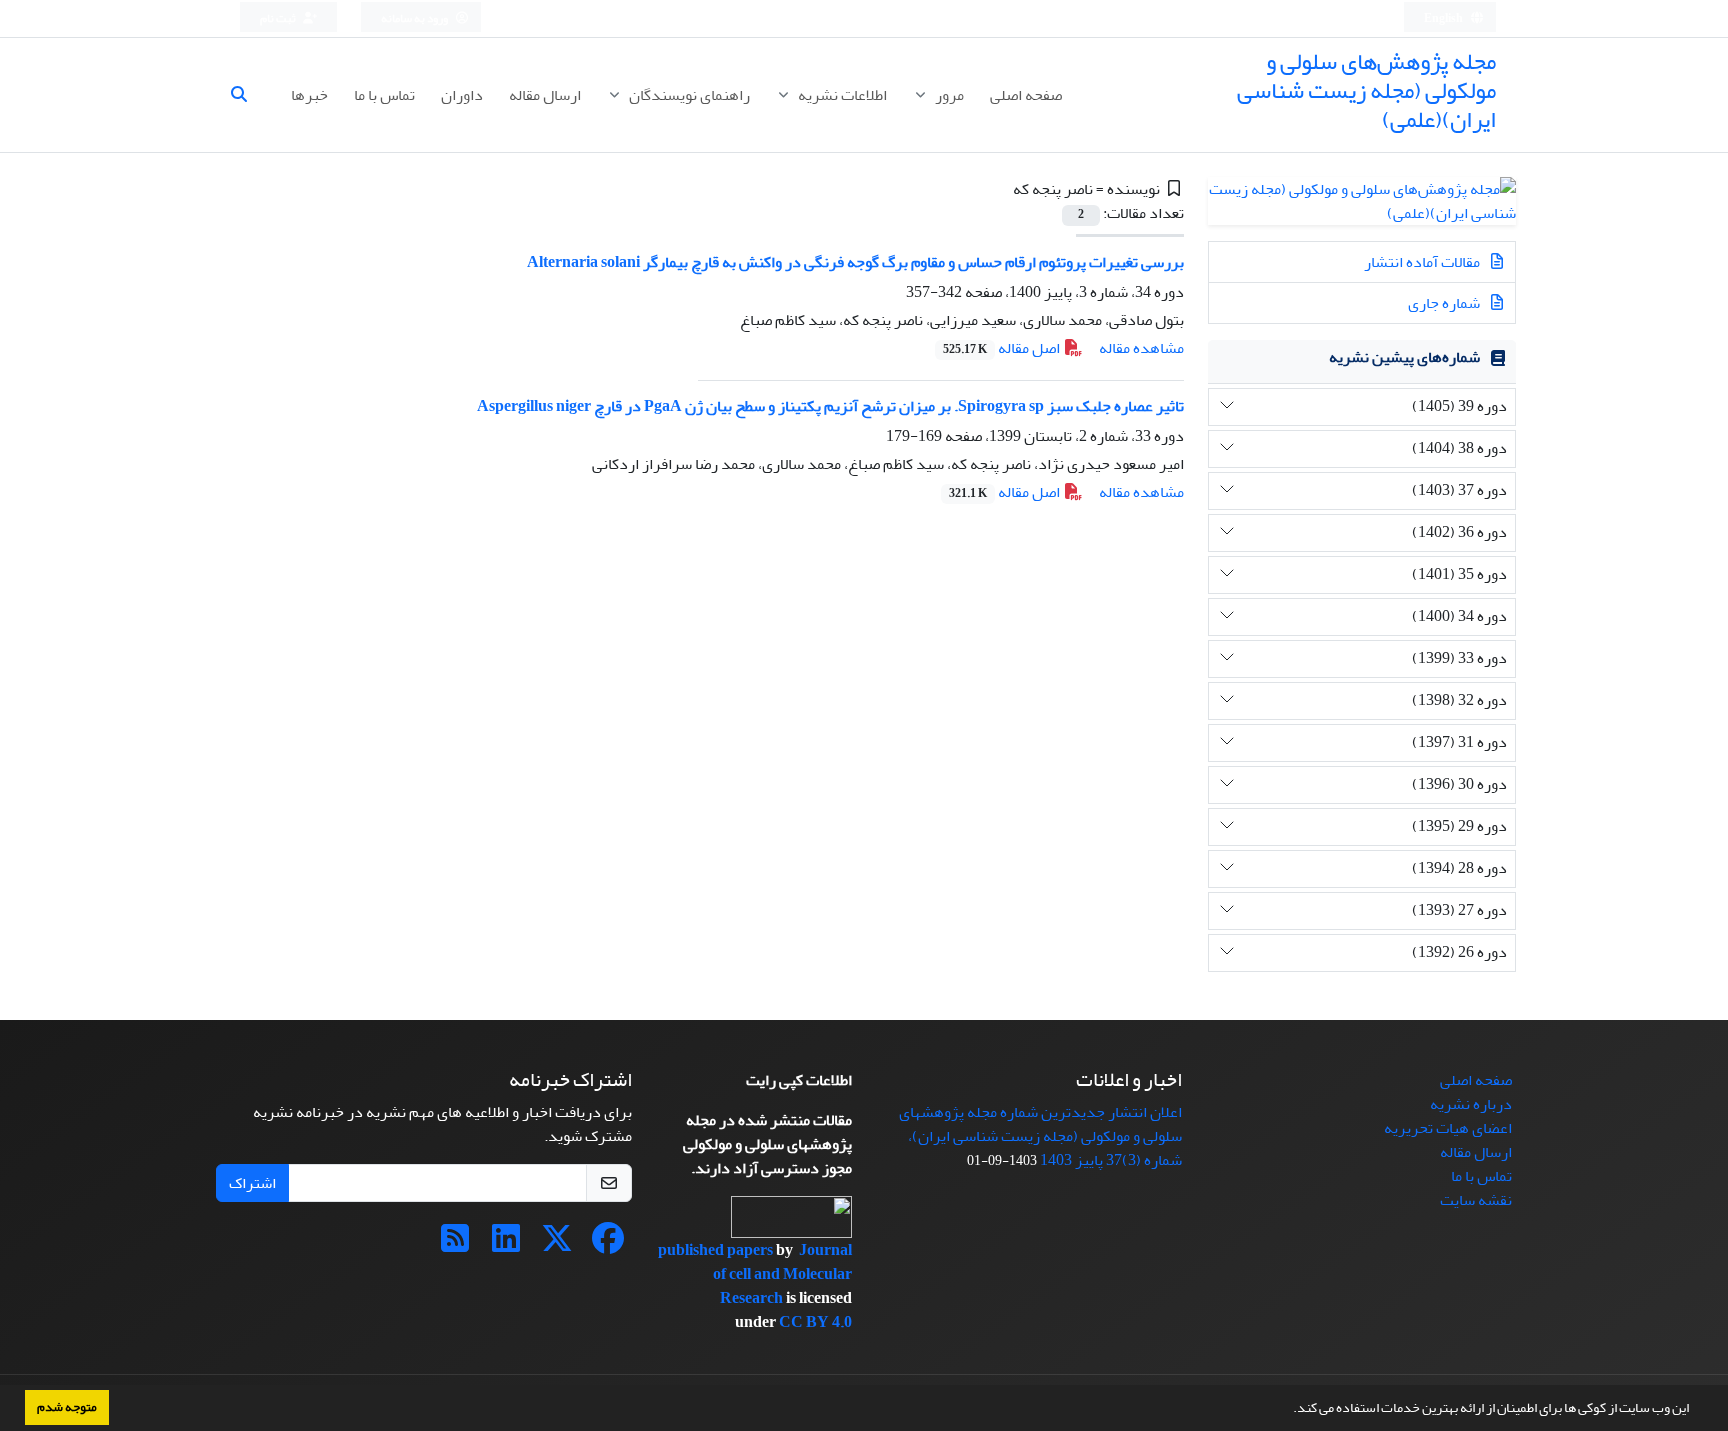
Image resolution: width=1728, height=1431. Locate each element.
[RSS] (455, 1245)
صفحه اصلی (1026, 95)
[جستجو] (247, 95)
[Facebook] (608, 1245)
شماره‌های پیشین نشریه (1404, 357)
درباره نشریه (1471, 1104)
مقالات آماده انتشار (1423, 262)
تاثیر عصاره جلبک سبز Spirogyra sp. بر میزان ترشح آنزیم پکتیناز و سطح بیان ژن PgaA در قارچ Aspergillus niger (830, 406)
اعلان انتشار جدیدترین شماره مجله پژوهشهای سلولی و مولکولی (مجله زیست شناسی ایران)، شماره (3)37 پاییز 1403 (1040, 1136)
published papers (717, 1250)
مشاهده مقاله (1141, 348)
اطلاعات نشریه (841, 95)
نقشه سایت (1476, 1200)
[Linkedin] (506, 1245)
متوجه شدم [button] (67, 1407)
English (1444, 18)
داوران (462, 95)
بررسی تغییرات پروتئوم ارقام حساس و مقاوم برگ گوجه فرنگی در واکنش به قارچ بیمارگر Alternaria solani (855, 262)
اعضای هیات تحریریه (1448, 1128)
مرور (948, 95)
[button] (1288, 1410)
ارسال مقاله (545, 95)
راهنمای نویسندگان (688, 95)
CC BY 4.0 (815, 1322)
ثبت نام (279, 18)
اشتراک (252, 1183)
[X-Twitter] (557, 1245)
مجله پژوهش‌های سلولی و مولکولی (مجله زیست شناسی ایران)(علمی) (1366, 90)
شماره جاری (1445, 303)
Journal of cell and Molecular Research (782, 1274)
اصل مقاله (1003, 348)
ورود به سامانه (415, 18)
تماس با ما (384, 95)
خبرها (309, 95)
